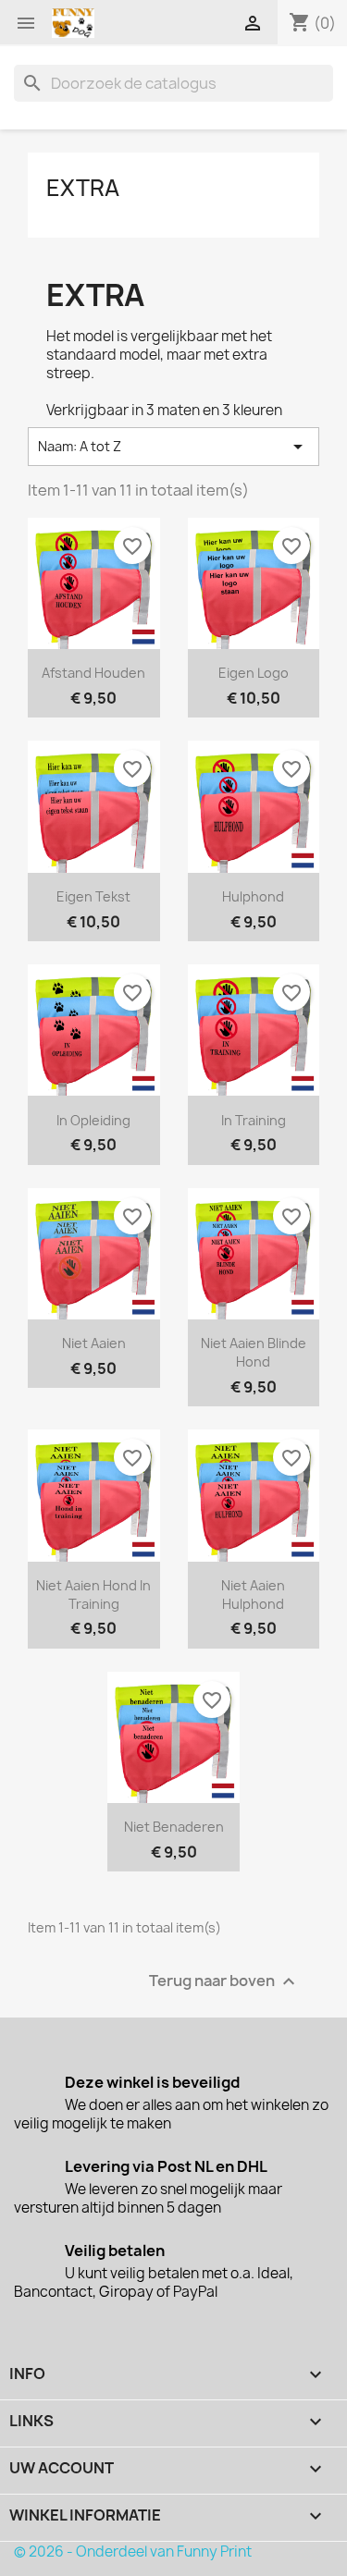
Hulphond (253, 896)
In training (254, 1120)
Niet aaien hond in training (93, 1595)
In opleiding (93, 1120)
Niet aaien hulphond (253, 1595)
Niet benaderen (174, 1827)
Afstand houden (93, 673)
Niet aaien (94, 1343)
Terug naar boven (224, 1982)
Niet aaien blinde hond (254, 1352)
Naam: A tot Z (173, 447)
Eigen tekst (93, 896)
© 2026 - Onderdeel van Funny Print (133, 2551)
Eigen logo (254, 673)
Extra (83, 188)
